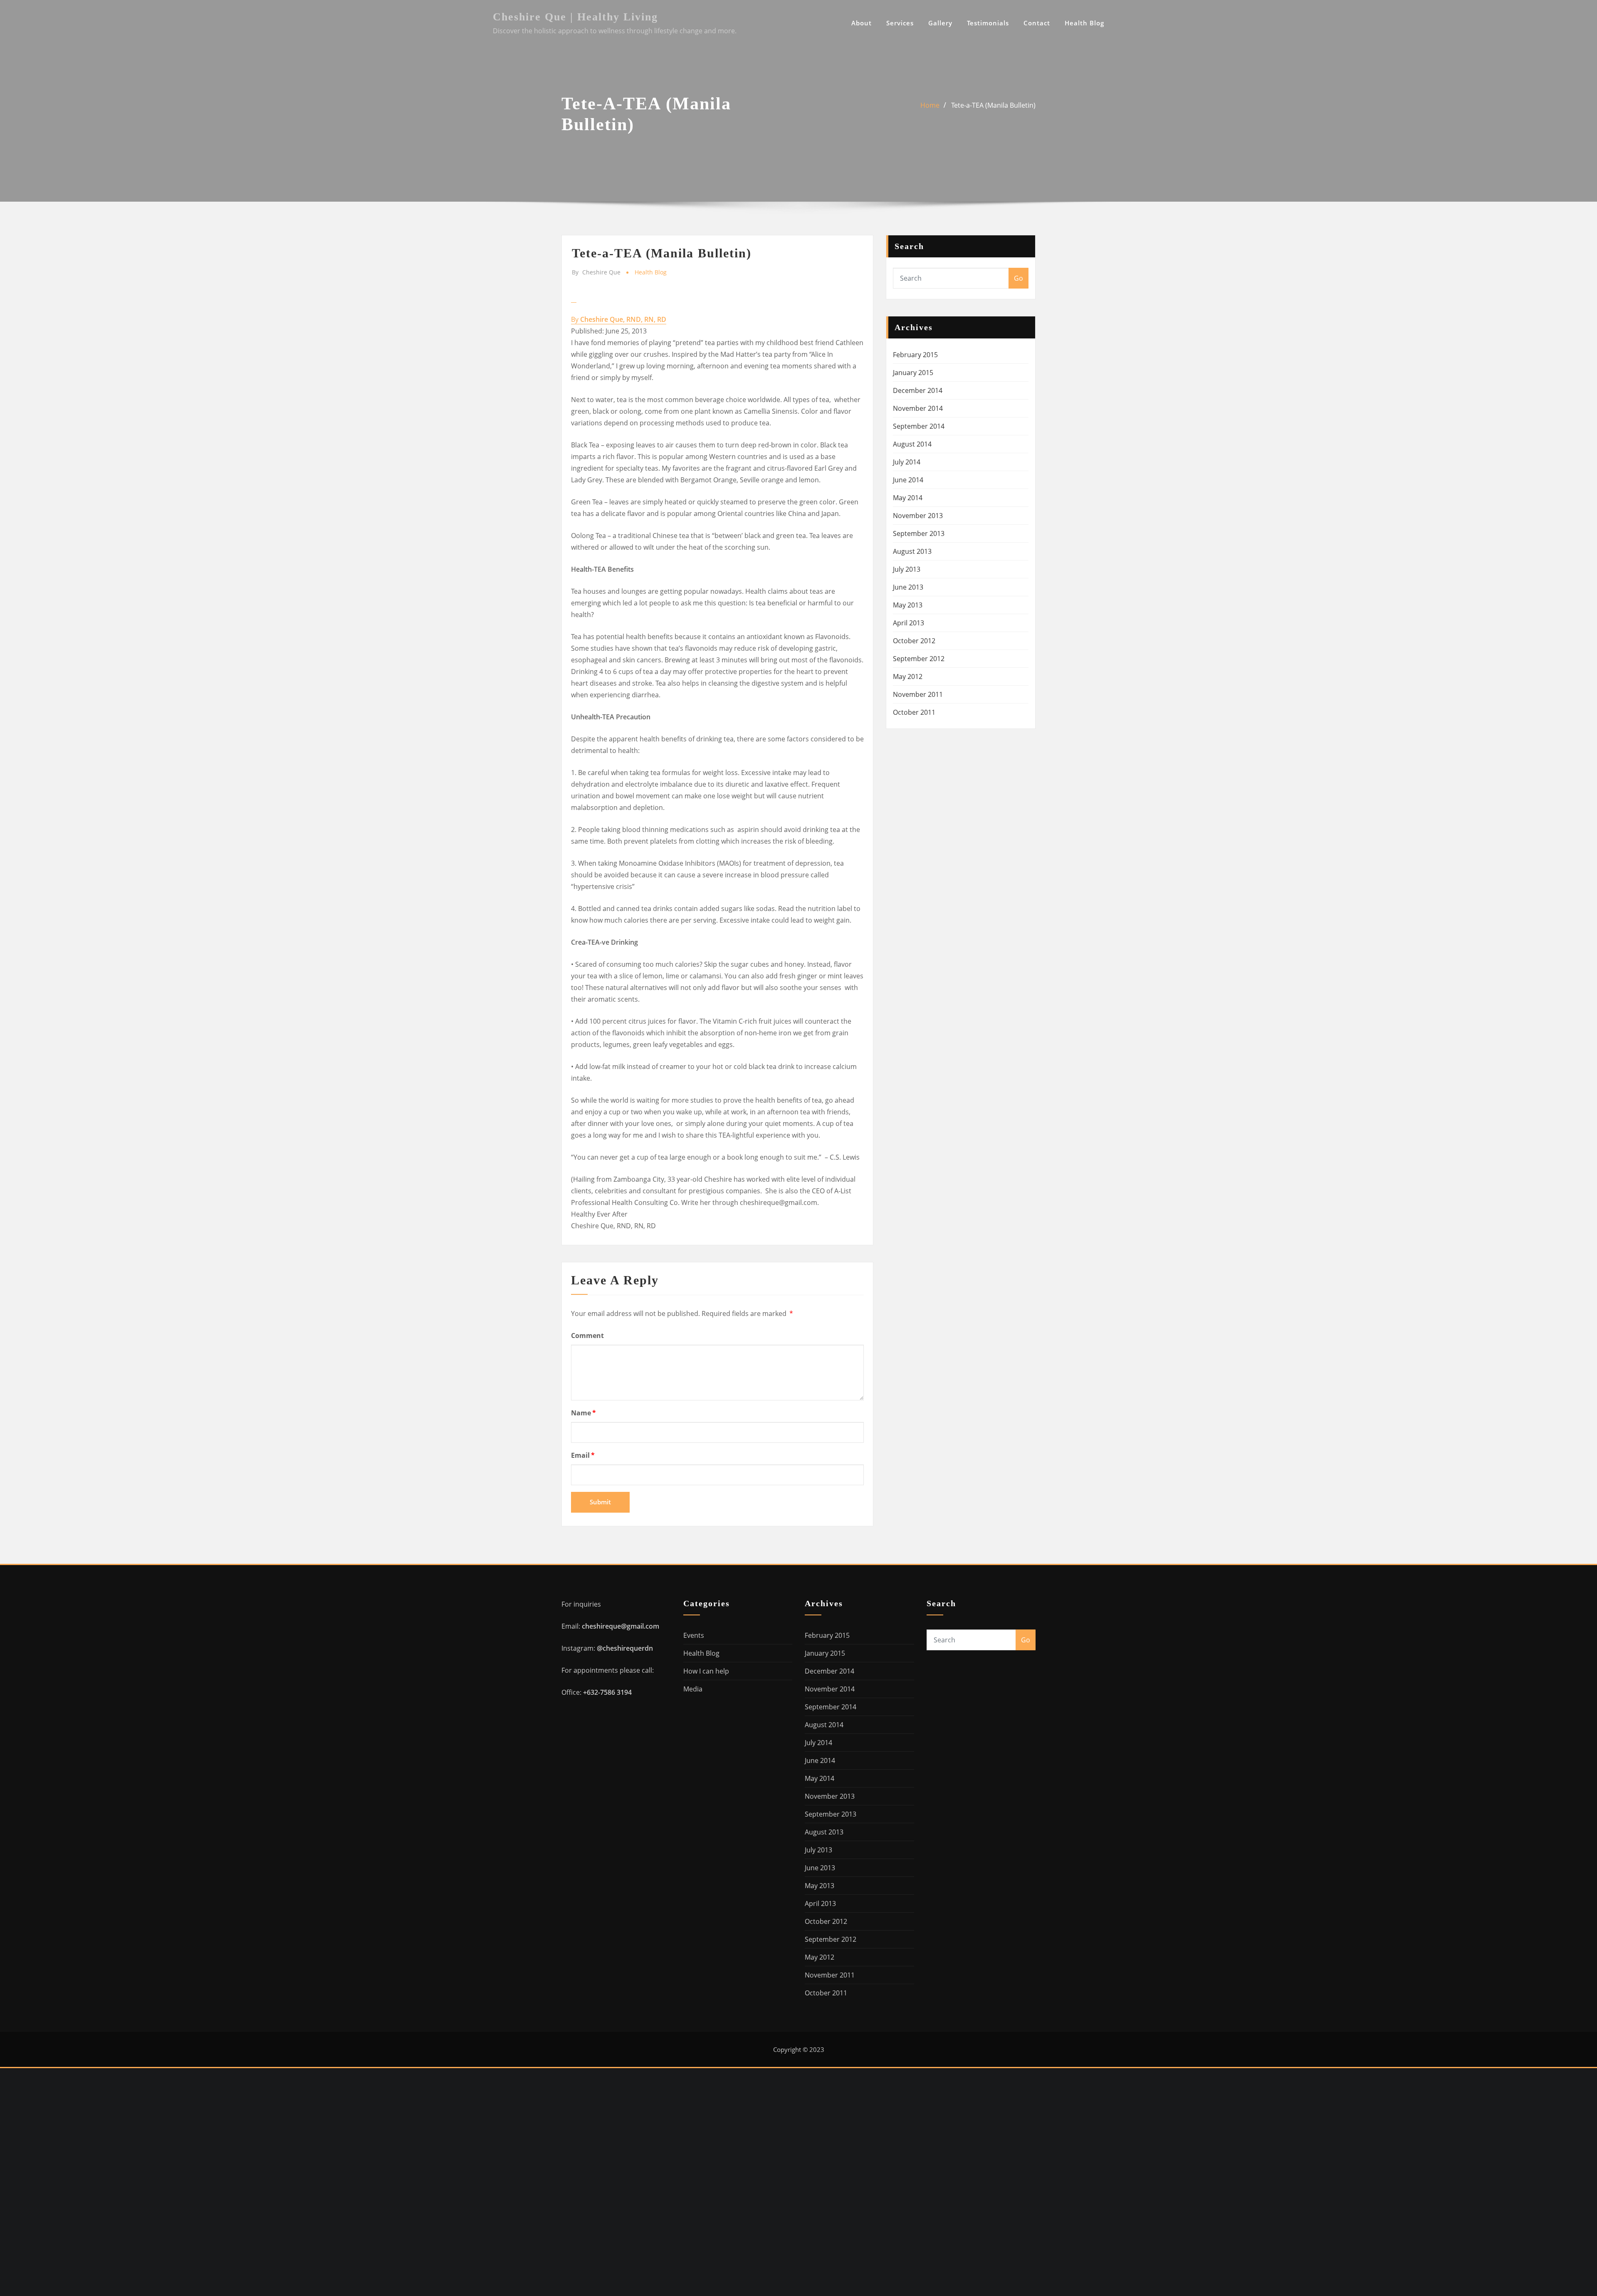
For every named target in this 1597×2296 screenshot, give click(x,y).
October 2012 (914, 641)
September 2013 (919, 533)
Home (930, 105)
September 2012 (919, 659)
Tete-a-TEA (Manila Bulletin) (993, 105)
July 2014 (907, 462)
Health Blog (1084, 23)
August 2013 (912, 551)
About (862, 23)
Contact (1037, 23)
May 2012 (908, 676)
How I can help (706, 1671)
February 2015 (915, 355)
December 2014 (918, 390)
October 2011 (914, 712)
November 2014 (918, 408)
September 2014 (919, 426)
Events (694, 1635)
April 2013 (909, 623)
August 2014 (912, 444)
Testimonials (988, 23)
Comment (587, 1336)
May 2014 (908, 498)
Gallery (940, 23)
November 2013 (918, 516)
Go (1019, 278)
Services (900, 23)
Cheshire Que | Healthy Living (575, 17)
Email (583, 1455)
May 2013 (908, 605)
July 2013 (907, 569)
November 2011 (918, 694)
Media (693, 1689)
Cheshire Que (596, 272)
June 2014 (908, 480)
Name (583, 1413)
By (619, 319)
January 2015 (913, 373)
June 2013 (908, 587)
